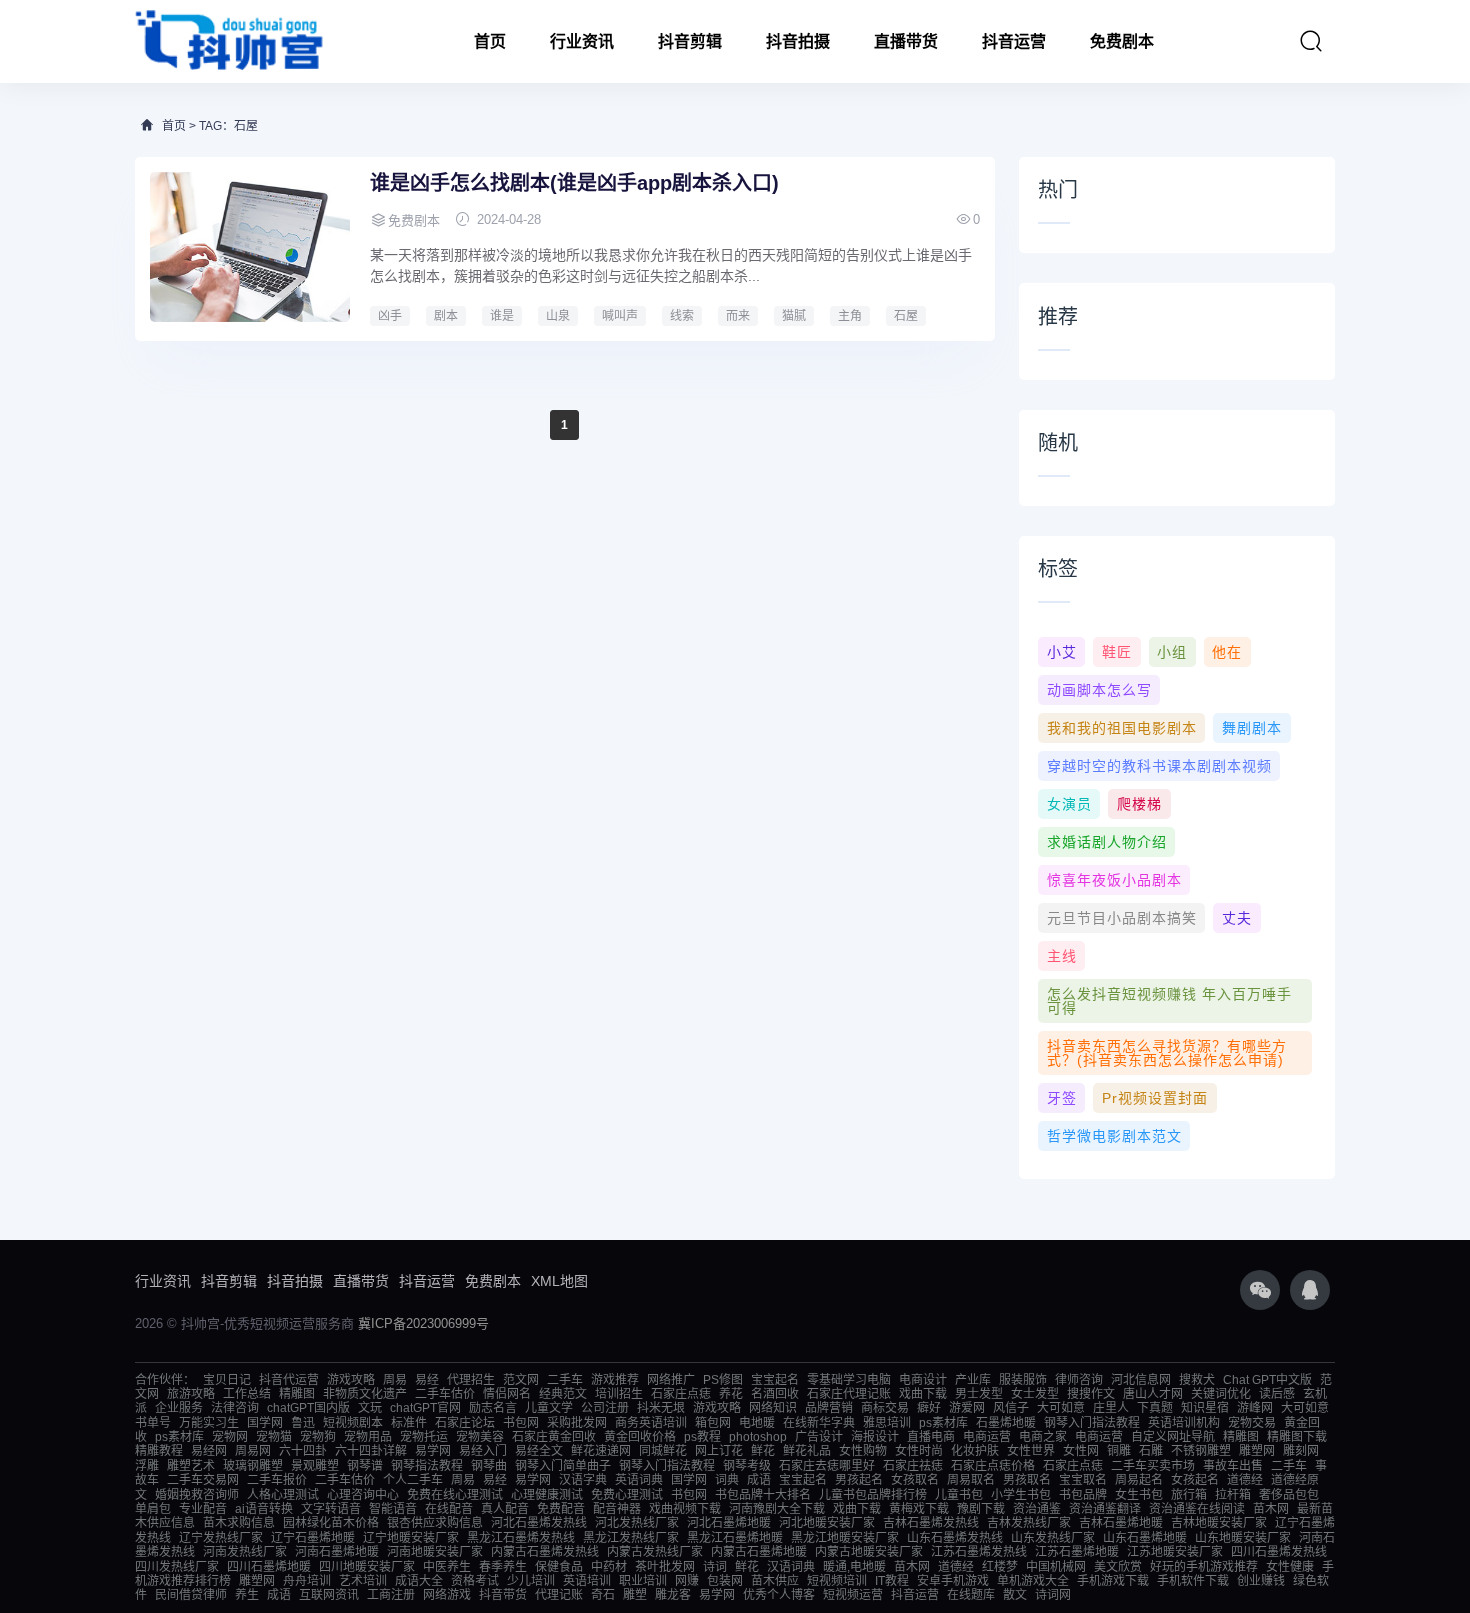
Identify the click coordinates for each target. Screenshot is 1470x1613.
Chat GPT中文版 (1267, 1380)
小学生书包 (1021, 1495)
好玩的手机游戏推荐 (1204, 1567)
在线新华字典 (819, 1423)
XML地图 (559, 1281)
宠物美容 (480, 1437)
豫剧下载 (981, 1509)
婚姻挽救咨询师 (197, 1495)
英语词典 (639, 1480)
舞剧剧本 (1252, 728)
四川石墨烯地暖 (269, 1567)
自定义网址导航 (1173, 1437)
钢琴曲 (489, 1466)
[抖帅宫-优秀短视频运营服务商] (230, 41)
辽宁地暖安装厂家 (411, 1538)
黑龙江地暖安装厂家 (845, 1538)
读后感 (1277, 1394)
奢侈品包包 (1289, 1495)
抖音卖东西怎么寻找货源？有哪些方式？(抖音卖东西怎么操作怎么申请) (1167, 1053)
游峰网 (1255, 1408)
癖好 (929, 1408)
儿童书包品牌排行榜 (873, 1495)
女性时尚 (919, 1451)
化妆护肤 (975, 1451)
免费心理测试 (627, 1495)
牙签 (1062, 1098)
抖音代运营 (289, 1380)
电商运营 (987, 1437)
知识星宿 (1205, 1408)
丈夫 (1237, 918)
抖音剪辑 (690, 41)
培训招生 (619, 1394)
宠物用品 (368, 1437)
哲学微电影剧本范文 (1114, 1136)
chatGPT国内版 (308, 1408)
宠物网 (230, 1437)
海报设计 (875, 1437)
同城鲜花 (663, 1451)
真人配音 (505, 1509)
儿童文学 (549, 1408)
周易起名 (1139, 1480)
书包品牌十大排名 (763, 1495)
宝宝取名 (1083, 1480)
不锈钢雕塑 (1201, 1451)
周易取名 (971, 1480)
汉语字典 (583, 1480)
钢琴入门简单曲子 (563, 1466)
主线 (1062, 956)
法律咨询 (235, 1408)
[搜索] (1311, 41)
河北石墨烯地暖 (729, 1523)
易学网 (433, 1451)
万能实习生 (209, 1423)
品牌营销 (829, 1408)
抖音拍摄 (798, 41)
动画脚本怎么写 (1099, 690)
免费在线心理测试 (455, 1495)
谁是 (502, 316)
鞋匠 (1117, 652)
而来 (738, 316)
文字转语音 (331, 1509)
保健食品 (559, 1567)
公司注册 (605, 1408)
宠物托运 (424, 1437)
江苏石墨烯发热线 (979, 1552)
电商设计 (923, 1380)
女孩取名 (915, 1480)
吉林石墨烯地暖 (1121, 1523)
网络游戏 (447, 1595)
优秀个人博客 (779, 1595)
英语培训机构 (1184, 1423)
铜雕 (1119, 1451)
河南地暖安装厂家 (435, 1552)
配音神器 (617, 1509)
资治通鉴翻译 (1105, 1509)
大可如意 (1061, 1408)
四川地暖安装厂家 (367, 1567)
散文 (1015, 1595)
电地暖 (757, 1423)
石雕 (1151, 1451)
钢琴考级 (747, 1466)
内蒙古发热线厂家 (655, 1552)
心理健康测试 (547, 1495)
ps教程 (702, 1437)
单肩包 (153, 1509)
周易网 (253, 1451)
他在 (1227, 652)
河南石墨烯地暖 (337, 1552)
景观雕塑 (315, 1466)
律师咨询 (1079, 1380)
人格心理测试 (283, 1495)
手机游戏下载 (1113, 1581)
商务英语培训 (651, 1423)
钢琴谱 (365, 1466)
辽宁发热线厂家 (221, 1538)
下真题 (1155, 1408)
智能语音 (393, 1509)
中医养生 (447, 1567)
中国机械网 (1056, 1567)
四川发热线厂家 (177, 1567)
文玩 (370, 1408)
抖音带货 (503, 1595)
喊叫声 (620, 316)
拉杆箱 (1233, 1495)
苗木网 (1271, 1509)
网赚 (687, 1581)
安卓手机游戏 (953, 1581)
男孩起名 (859, 1480)
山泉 (558, 316)
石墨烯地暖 (1006, 1423)
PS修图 (723, 1380)
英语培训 (587, 1581)
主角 (850, 316)
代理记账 (559, 1595)
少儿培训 (531, 1581)
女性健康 (1290, 1567)
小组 (1172, 652)
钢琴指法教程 (427, 1466)
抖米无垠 (661, 1408)
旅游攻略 (191, 1394)
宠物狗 (318, 1437)
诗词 (715, 1567)
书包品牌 (1083, 1495)
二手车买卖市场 (1153, 1466)
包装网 (725, 1581)
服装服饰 (1023, 1380)
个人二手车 (413, 1480)
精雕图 (297, 1394)
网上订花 (719, 1451)
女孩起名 (1195, 1480)
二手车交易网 (203, 1480)
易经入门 (483, 1451)
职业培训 (643, 1581)
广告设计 (819, 1437)
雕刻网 (1301, 1451)
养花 (731, 1394)
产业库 (973, 1380)
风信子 (1011, 1408)
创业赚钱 (1261, 1581)
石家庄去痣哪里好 (827, 1466)
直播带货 (906, 41)
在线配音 (449, 1509)
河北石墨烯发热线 (539, 1523)
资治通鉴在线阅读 (1197, 1509)
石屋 (906, 316)
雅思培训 (887, 1423)
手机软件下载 (1193, 1581)
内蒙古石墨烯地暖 (759, 1552)
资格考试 (475, 1581)
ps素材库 (943, 1423)
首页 (490, 41)
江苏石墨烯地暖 (1077, 1552)
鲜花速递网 (601, 1451)
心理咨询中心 (363, 1495)
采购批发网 (577, 1423)
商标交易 (885, 1408)
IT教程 (892, 1581)
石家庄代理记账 (849, 1394)
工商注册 (391, 1595)
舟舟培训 (307, 1581)
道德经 (1245, 1480)
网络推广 (671, 1380)
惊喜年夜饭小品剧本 (1114, 880)
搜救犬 (1197, 1380)
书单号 (153, 1423)
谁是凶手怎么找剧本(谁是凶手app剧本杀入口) (574, 183)
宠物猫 (274, 1437)
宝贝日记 (227, 1380)
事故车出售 (1233, 1466)
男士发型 (979, 1394)
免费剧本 (1122, 41)
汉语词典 (791, 1567)
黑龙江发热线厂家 (631, 1538)
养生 (247, 1595)
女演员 (1069, 804)
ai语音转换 (264, 1509)
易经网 (209, 1451)
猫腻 (794, 316)
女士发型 (1035, 1394)
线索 (682, 316)
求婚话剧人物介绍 (1107, 842)
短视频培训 (837, 1581)
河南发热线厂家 (245, 1552)
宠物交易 (1252, 1423)
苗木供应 (775, 1581)
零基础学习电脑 (849, 1380)
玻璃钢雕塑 (253, 1466)
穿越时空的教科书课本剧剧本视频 (1159, 766)
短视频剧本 (353, 1423)
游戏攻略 (351, 1380)
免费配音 (561, 1509)
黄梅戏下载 (919, 1509)
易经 (427, 1380)
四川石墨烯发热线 (1279, 1552)
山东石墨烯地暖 (1145, 1538)
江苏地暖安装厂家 (1175, 1552)
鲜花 (763, 1451)
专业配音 (203, 1509)
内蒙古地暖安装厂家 (869, 1552)
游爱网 (967, 1408)
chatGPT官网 (425, 1408)
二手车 (565, 1380)
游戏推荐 (615, 1380)
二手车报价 (277, 1480)
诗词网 (1053, 1595)
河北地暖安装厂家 (827, 1523)
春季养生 (503, 1567)
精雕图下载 (1297, 1437)
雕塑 (635, 1595)
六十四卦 (303, 1451)
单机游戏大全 (1033, 1581)
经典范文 (563, 1394)
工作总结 (247, 1394)
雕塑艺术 (191, 1466)
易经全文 (539, 1451)
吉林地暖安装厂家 (1219, 1523)
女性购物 (863, 1451)
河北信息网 (1141, 1380)
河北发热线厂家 (637, 1523)
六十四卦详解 (371, 1451)
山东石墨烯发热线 (955, 1538)
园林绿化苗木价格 (331, 1523)
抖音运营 (1014, 41)
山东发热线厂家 (1053, 1538)
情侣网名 (507, 1394)
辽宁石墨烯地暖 (313, 1538)
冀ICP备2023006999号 (423, 1323)
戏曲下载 (923, 1394)
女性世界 (1031, 1451)
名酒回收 (775, 1394)
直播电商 (931, 1437)
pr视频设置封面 (1155, 1098)
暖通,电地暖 (854, 1567)
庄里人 (1111, 1408)
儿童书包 (959, 1495)
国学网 (265, 1423)
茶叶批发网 (665, 1567)
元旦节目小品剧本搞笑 (1122, 918)
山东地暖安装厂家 (1243, 1538)
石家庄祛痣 (913, 1466)
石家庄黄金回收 (554, 1437)
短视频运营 (853, 1595)
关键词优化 (1221, 1394)
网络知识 (773, 1408)
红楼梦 (1000, 1567)
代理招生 (471, 1380)
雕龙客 (673, 1595)
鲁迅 (303, 1423)
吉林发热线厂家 (1029, 1523)
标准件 (409, 1423)
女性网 (1081, 1451)
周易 (395, 1380)
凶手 (390, 316)
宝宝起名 (775, 1380)
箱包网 (713, 1423)
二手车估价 (445, 1394)
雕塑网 (1257, 1451)
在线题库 (971, 1595)
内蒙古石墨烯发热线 (545, 1552)
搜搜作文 (1091, 1394)
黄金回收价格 (640, 1437)
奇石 (603, 1595)
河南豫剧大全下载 (777, 1509)
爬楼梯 (1139, 804)
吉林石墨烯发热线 (931, 1523)
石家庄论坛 (465, 1423)
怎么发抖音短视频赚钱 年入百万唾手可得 (1169, 1001)
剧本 (446, 316)
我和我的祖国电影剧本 (1122, 728)
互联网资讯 (329, 1595)
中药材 (609, 1567)
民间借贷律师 (191, 1595)
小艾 (1062, 652)
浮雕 (147, 1466)
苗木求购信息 (239, 1523)
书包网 (521, 1423)
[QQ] (1310, 1290)
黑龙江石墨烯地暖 (735, 1538)
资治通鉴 (1037, 1509)
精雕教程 (159, 1451)
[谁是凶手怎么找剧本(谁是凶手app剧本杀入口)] (250, 247)
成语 (759, 1480)
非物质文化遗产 (365, 1394)
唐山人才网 (1153, 1394)
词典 (727, 1480)
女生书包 (1139, 1495)
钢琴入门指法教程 (1092, 1423)
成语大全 (419, 1581)
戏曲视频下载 (685, 1509)
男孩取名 (1027, 1480)
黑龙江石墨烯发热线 (521, 1538)
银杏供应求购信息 (435, 1523)
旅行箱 (1189, 1495)
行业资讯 (582, 41)
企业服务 (179, 1408)
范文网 (521, 1380)
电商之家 (1043, 1437)
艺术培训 (363, 1581)
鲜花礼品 (807, 1451)
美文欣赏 (1118, 1567)
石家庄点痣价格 (993, 1466)
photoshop (758, 1437)
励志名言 (493, 1408)
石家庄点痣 (681, 1394)
